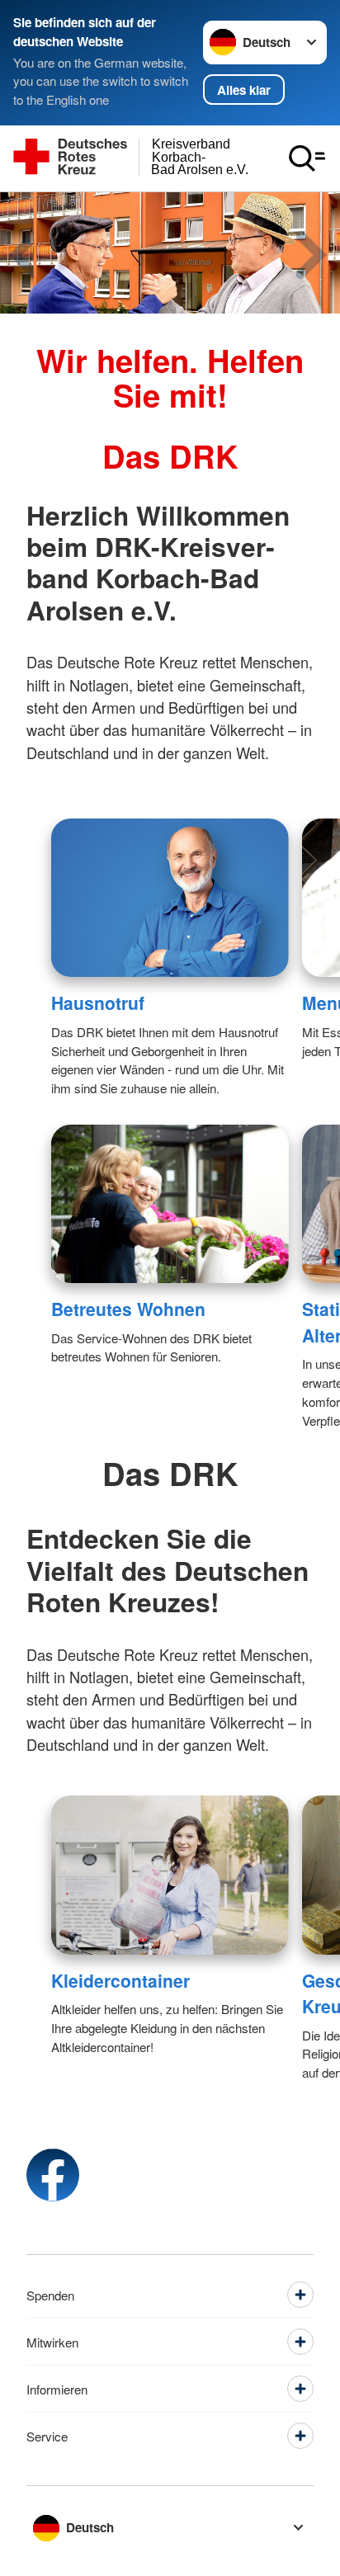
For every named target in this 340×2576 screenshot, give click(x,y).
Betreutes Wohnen (128, 1309)
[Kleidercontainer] (170, 1875)
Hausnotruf (98, 1003)
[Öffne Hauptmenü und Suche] (307, 158)
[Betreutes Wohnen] (170, 1204)
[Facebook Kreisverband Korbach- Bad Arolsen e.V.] (53, 2175)
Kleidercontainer (120, 1980)
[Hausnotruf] (170, 898)
